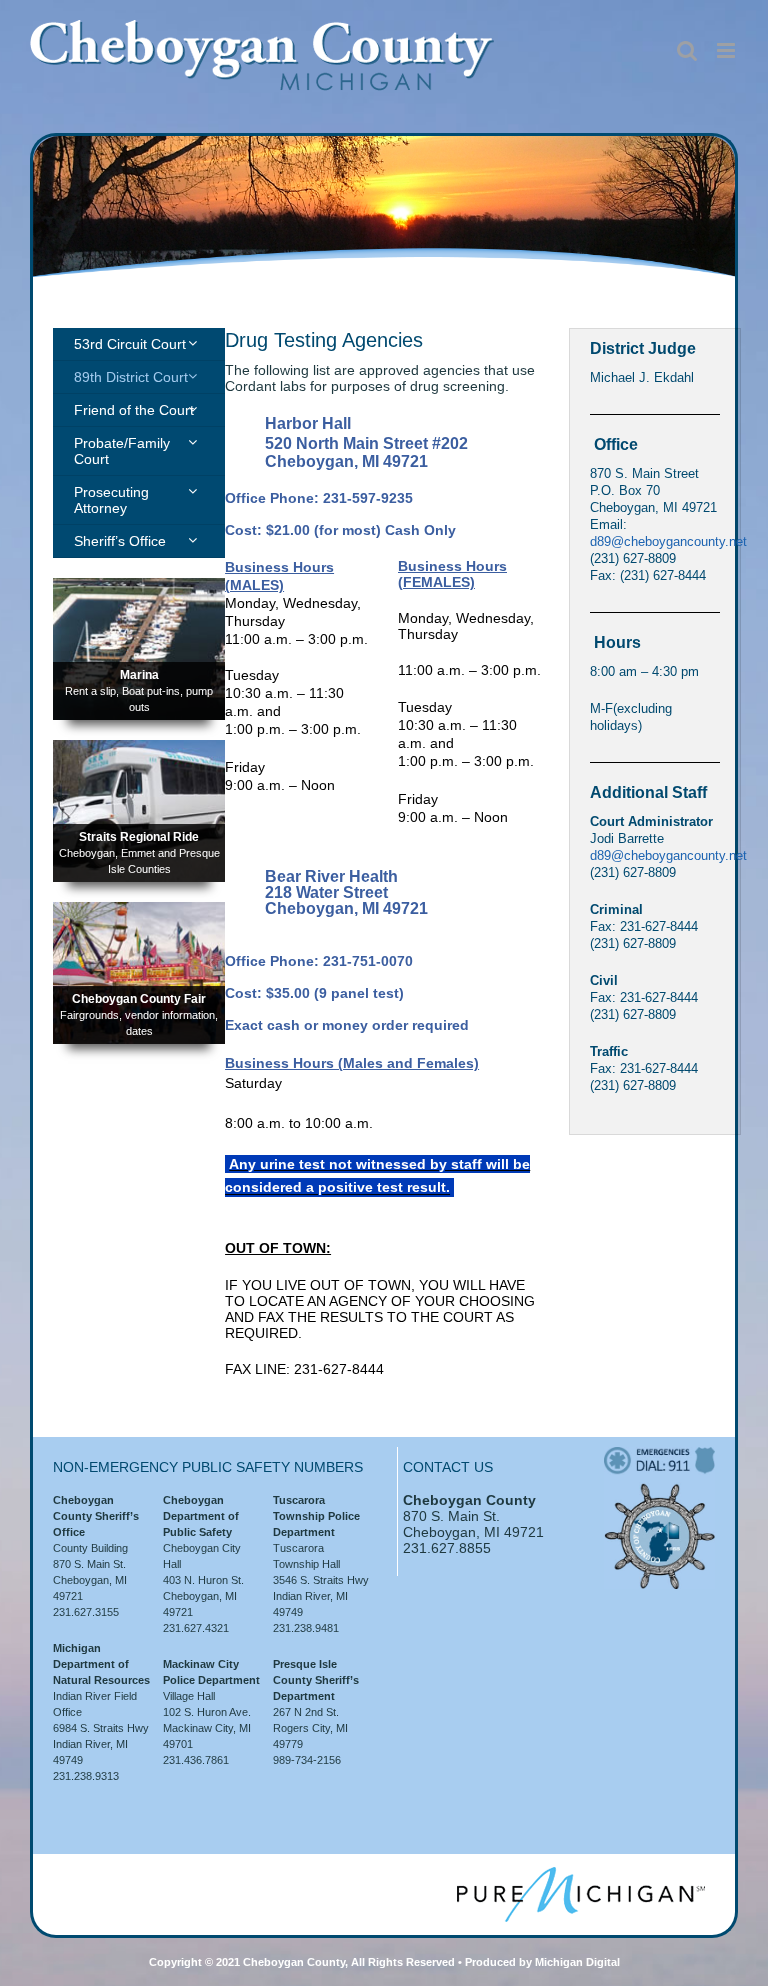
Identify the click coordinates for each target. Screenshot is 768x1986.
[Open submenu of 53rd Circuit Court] (192, 343)
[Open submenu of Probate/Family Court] (192, 442)
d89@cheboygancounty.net (668, 541)
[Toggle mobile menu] (727, 50)
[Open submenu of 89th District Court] (192, 376)
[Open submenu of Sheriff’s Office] (192, 540)
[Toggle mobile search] (687, 50)
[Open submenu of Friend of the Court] (192, 409)
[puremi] (581, 1874)
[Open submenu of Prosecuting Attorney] (192, 491)
